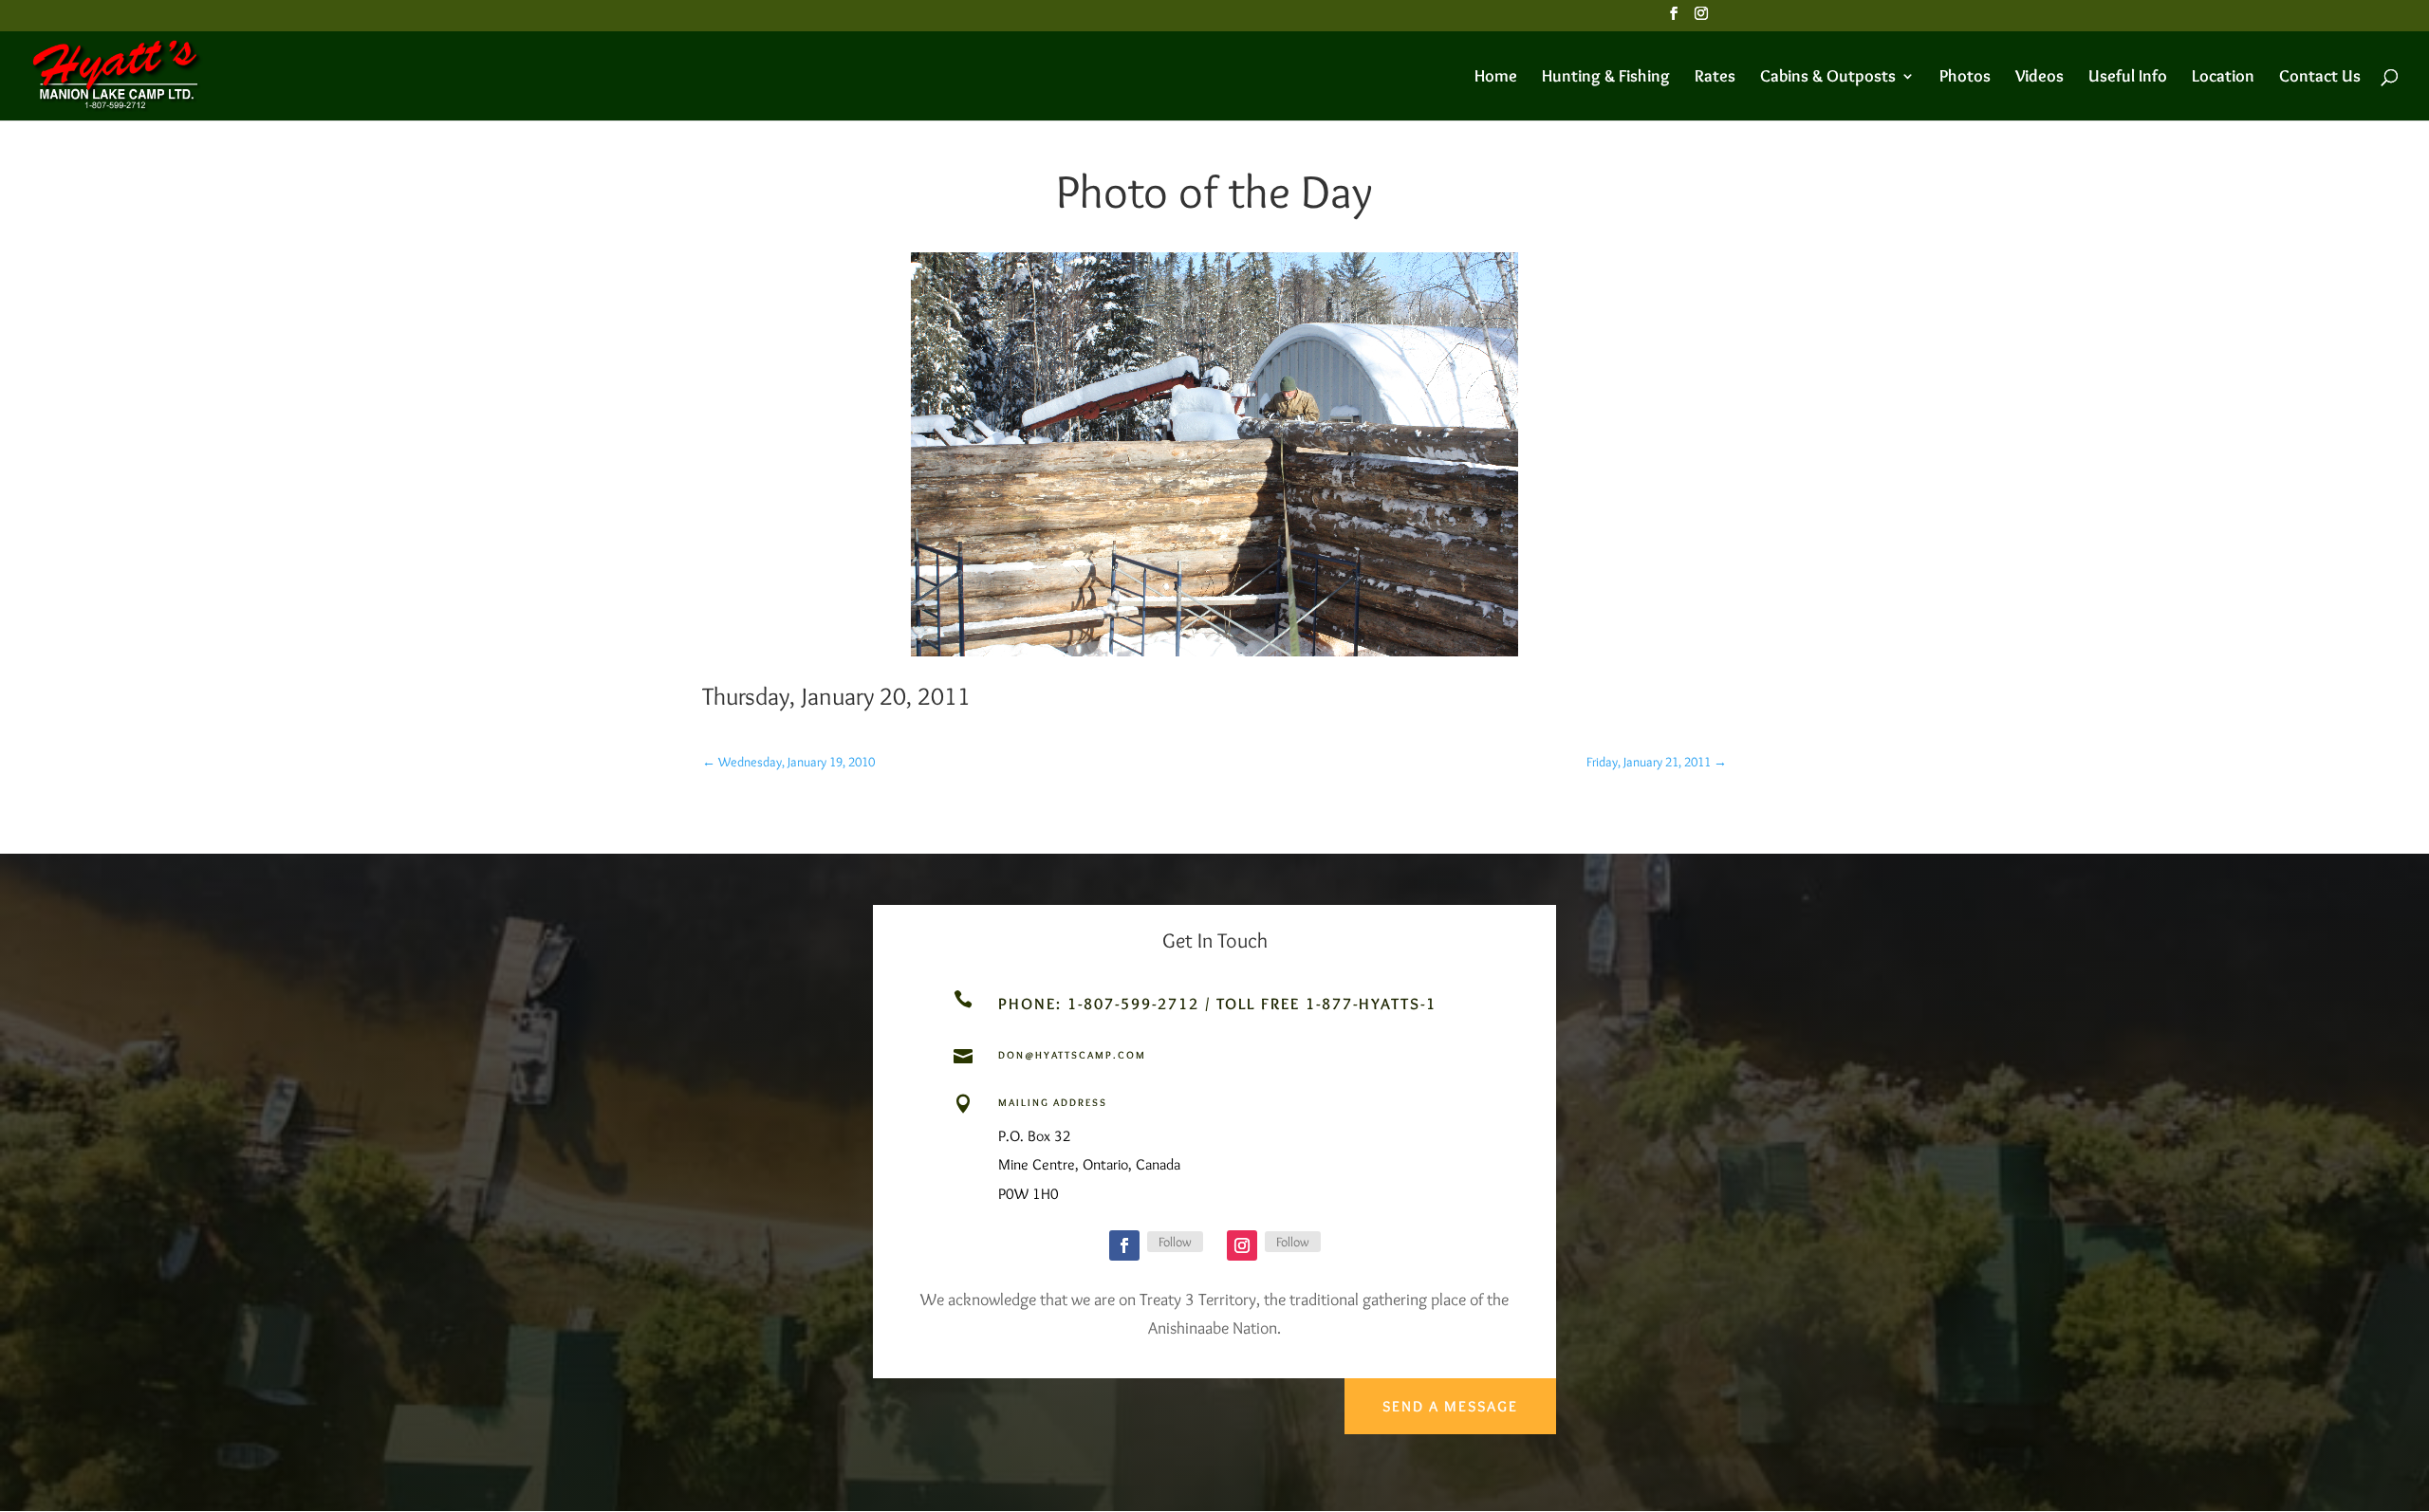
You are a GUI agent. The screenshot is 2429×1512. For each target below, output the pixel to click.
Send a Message (1450, 1406)
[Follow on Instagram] (1242, 1245)
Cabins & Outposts (1828, 78)
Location (2223, 78)
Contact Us (2320, 78)
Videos (2040, 78)
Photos (1965, 78)
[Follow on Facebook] (1124, 1245)
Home (1496, 78)
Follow (1175, 1242)
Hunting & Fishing (1606, 78)
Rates (1715, 78)
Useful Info (2128, 78)
